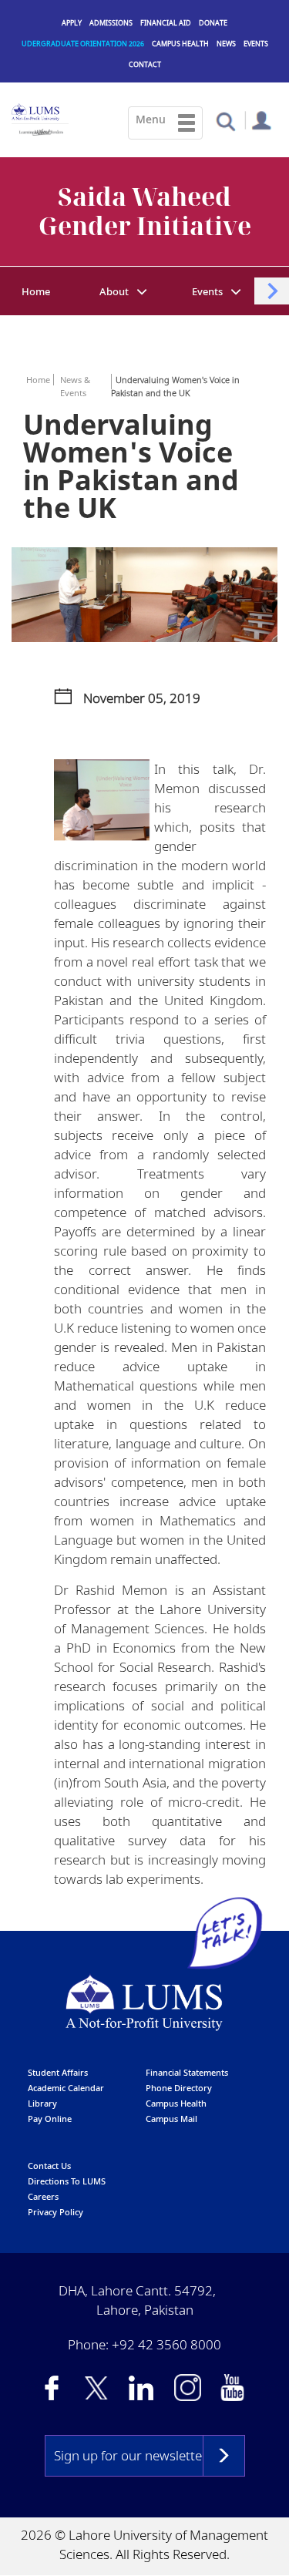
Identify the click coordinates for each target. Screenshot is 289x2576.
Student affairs (58, 2072)
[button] (225, 121)
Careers (43, 2196)
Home (36, 291)
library (42, 2103)
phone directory (179, 2088)
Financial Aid (166, 23)
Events (256, 44)
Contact (145, 64)
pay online (50, 2119)
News (226, 44)
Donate (213, 23)
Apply (72, 23)
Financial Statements (187, 2072)
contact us (49, 2166)
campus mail (171, 2119)
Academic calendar (66, 2088)
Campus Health (180, 44)
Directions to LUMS (67, 2181)
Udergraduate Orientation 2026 (83, 44)
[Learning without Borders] (40, 130)
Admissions (111, 23)
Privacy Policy (55, 2212)
